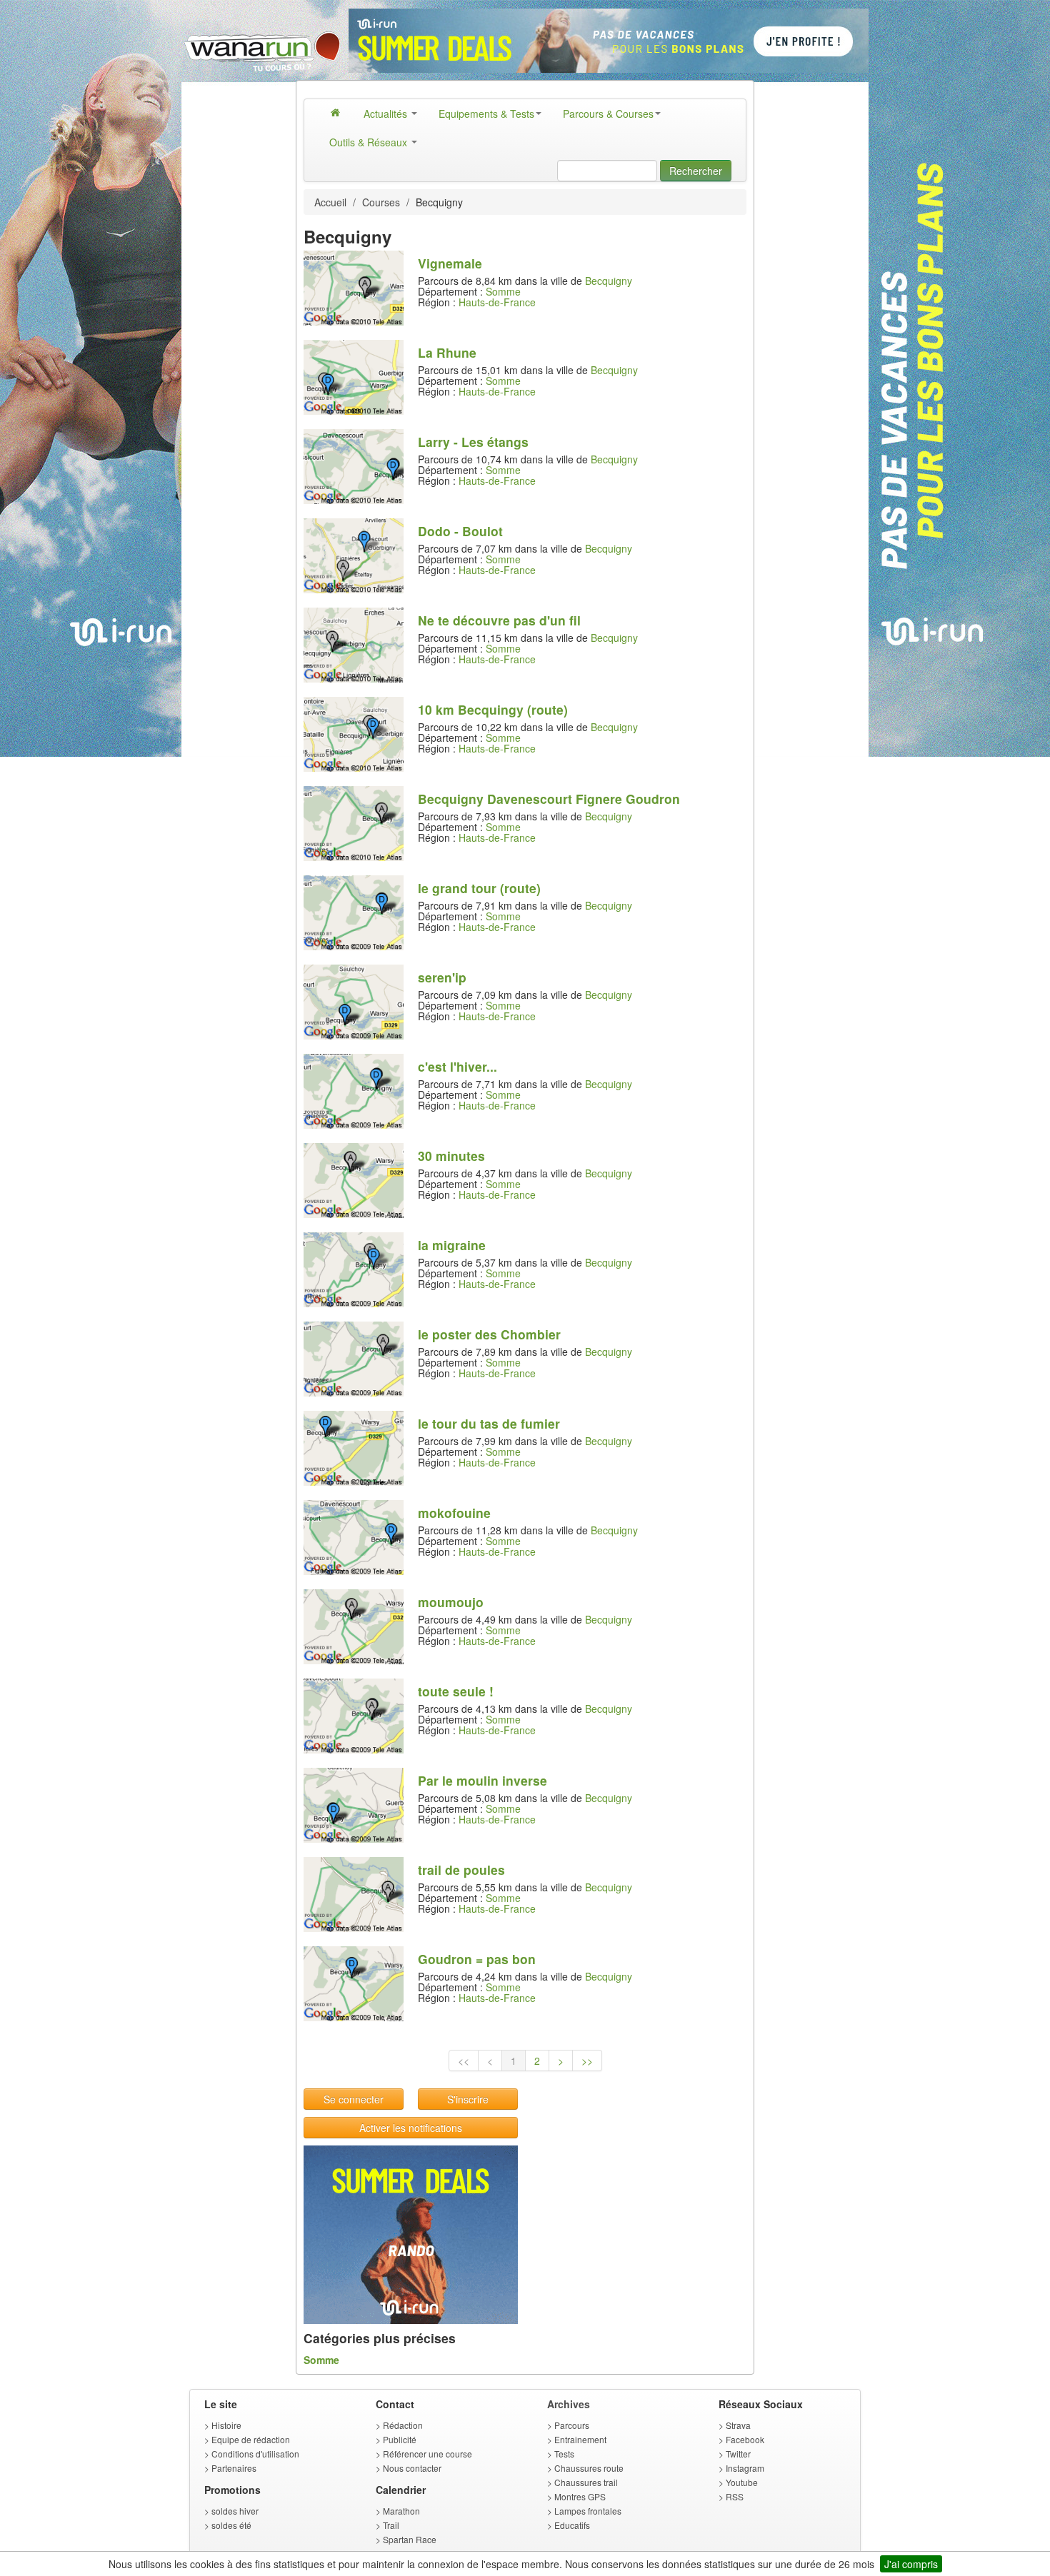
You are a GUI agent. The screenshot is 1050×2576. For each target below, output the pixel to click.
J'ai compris (911, 2564)
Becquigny (609, 281)
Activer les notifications (411, 2128)
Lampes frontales (588, 2511)
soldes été (231, 2525)
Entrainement (580, 2439)
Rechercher (696, 171)
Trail (391, 2525)
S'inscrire (468, 2099)
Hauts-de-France (497, 302)
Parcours (572, 2425)
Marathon (401, 2511)
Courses (381, 202)
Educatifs (572, 2525)
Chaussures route (589, 2468)
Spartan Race (410, 2539)
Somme (503, 291)
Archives (569, 2404)
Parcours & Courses (608, 114)
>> (587, 2061)
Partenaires (234, 2468)
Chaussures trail (586, 2482)
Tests (564, 2454)
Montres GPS (580, 2496)
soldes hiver (235, 2511)
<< (464, 2061)
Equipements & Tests (486, 114)
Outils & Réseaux (370, 142)
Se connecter (354, 2099)
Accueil (330, 202)
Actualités (387, 114)
